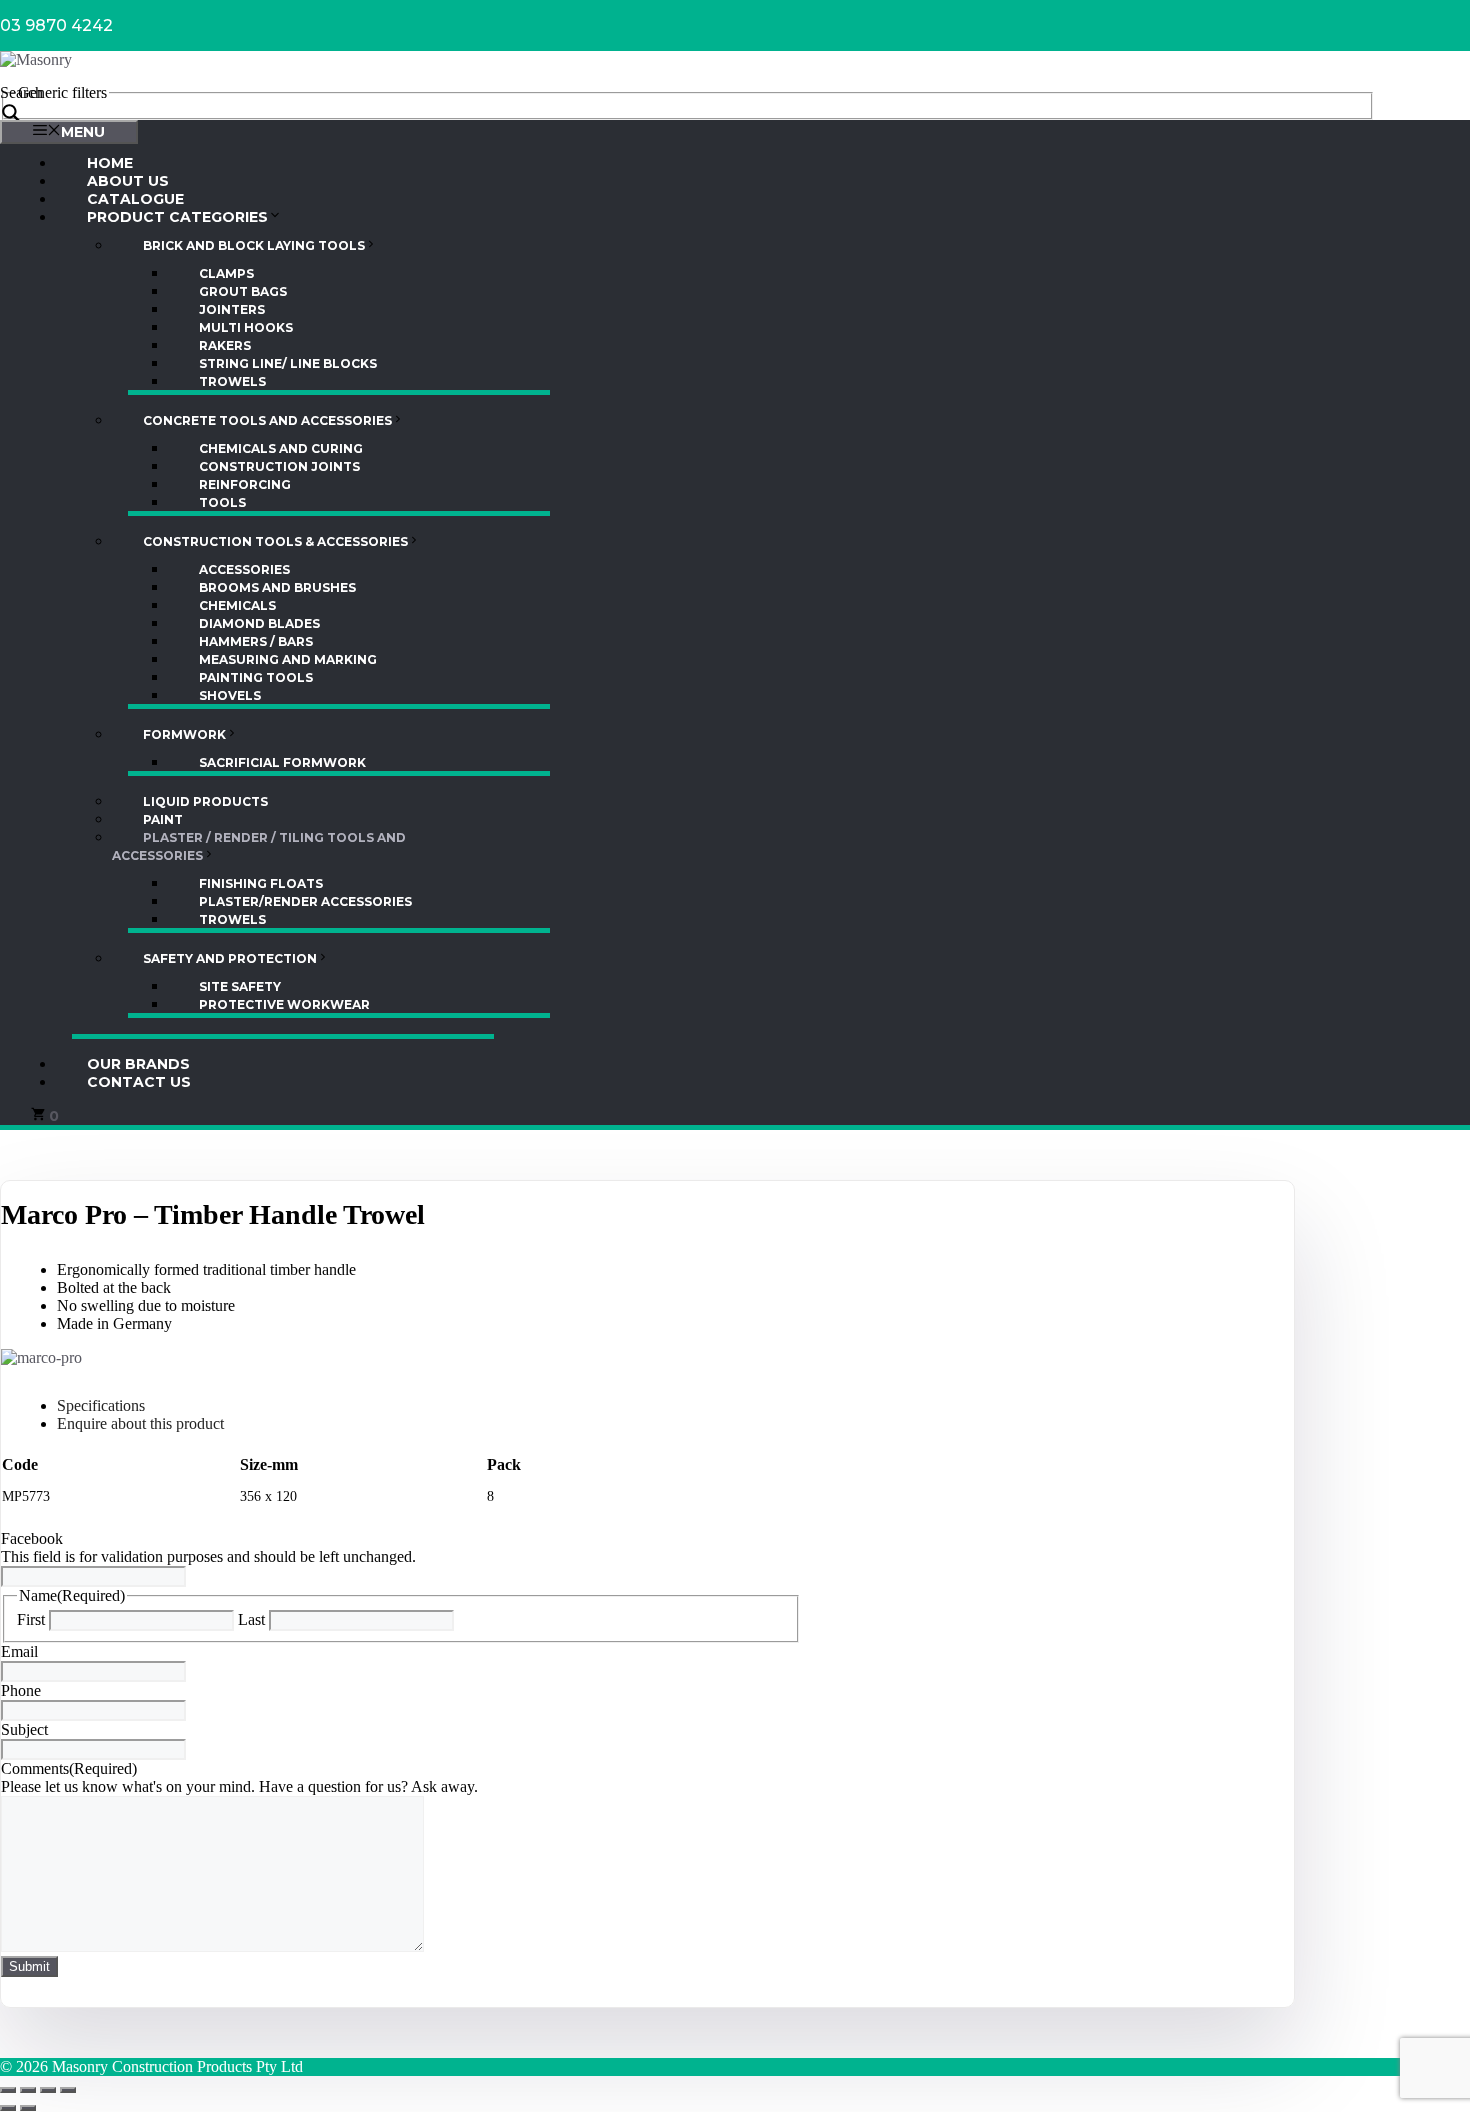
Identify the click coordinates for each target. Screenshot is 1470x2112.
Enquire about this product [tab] (140, 1423)
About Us (128, 181)
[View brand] (41, 1357)
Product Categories (177, 217)
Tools (222, 502)
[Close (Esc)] (68, 2090)
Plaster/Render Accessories (305, 901)
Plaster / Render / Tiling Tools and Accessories (259, 846)
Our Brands (138, 1064)
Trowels (232, 381)
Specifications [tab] (101, 1405)
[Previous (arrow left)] (8, 2108)
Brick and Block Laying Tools (254, 245)
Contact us (139, 1082)
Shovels (230, 695)
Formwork (184, 734)
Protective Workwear (284, 1004)
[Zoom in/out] (8, 2090)
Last (251, 1619)
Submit (29, 1966)
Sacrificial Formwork (282, 762)
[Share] (48, 2090)
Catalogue (135, 199)
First (31, 1619)
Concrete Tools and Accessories (267, 420)
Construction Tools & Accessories (275, 541)
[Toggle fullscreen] (28, 2090)
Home (110, 163)
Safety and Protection (230, 958)
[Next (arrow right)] (28, 2108)
